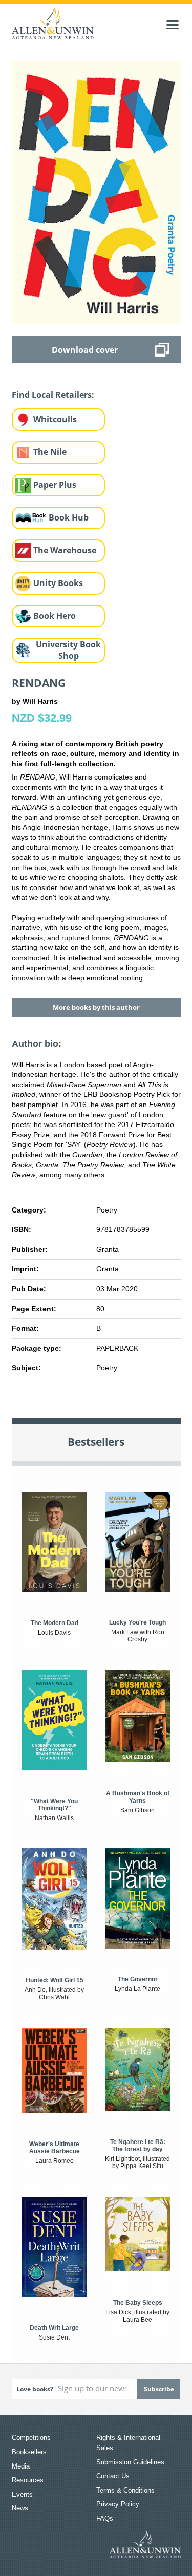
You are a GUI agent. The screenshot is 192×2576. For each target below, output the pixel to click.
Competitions (31, 2438)
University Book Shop (68, 650)
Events (22, 2494)
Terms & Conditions (125, 2490)
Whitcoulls (55, 419)
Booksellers (29, 2452)
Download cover (85, 350)
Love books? (35, 2389)
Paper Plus (55, 485)
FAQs (105, 2518)
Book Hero (55, 616)
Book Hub (69, 517)
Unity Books (58, 583)
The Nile (50, 452)
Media (21, 2466)
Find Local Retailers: (53, 395)
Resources (28, 2480)
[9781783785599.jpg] (96, 192)
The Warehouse (65, 550)
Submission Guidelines (130, 2462)
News (20, 2508)
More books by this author (96, 1007)
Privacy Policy (118, 2504)
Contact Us (113, 2476)
